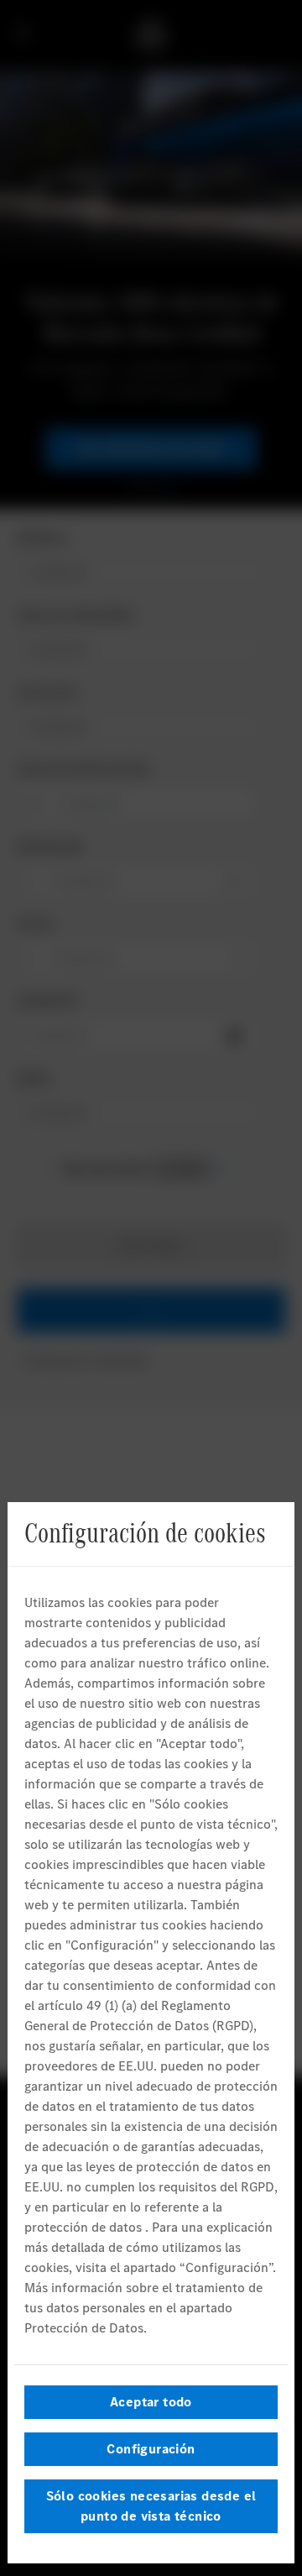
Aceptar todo (151, 2402)
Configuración (151, 2449)
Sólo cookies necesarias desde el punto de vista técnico (151, 2506)
